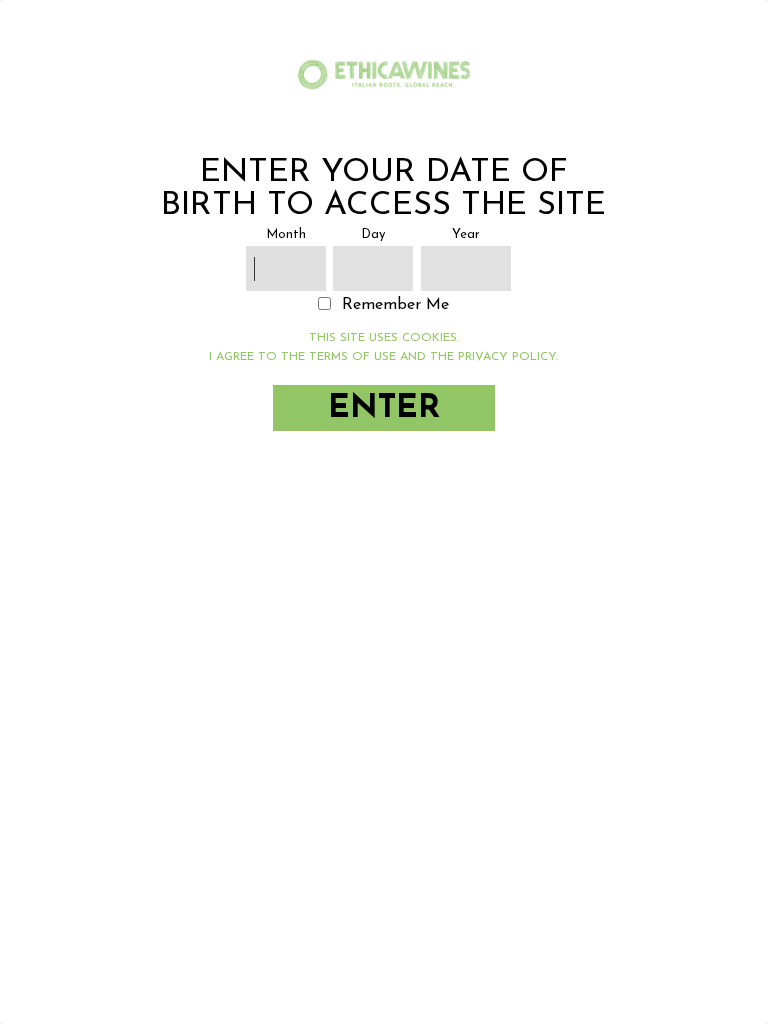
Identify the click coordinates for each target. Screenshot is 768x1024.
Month (286, 234)
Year (466, 234)
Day (373, 234)
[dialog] (384, 512)
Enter (384, 408)
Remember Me (395, 305)
